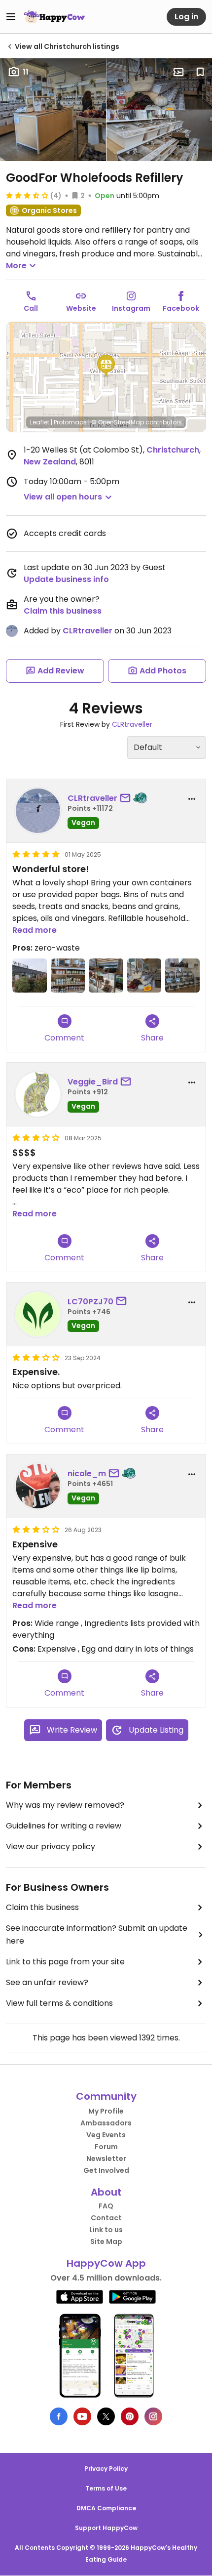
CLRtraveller (88, 631)
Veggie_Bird (93, 1082)
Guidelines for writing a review (64, 1826)
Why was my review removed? (65, 1805)
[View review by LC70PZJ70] (38, 1314)
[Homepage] (54, 17)
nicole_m (87, 1474)
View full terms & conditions (59, 2003)
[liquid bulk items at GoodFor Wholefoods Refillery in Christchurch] (182, 976)
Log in (186, 17)
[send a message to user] (127, 798)
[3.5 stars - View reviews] (27, 195)
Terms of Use (106, 2488)
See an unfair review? (47, 1982)
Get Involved (106, 2170)
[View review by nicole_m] (38, 1486)
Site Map (106, 2242)
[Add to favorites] (200, 72)
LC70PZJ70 (90, 1302)
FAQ (106, 2206)
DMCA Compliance (106, 2508)
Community (106, 2096)
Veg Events (106, 2135)
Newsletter (106, 2159)
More (16, 266)
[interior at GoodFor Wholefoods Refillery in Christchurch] (106, 976)
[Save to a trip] (178, 72)
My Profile (106, 2111)
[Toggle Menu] (11, 17)
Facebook (181, 308)
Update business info (66, 579)
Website (81, 308)
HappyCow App (106, 2263)
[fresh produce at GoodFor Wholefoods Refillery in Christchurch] (144, 976)
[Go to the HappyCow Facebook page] (59, 2416)
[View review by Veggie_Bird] (38, 1094)
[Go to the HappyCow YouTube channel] (82, 2416)
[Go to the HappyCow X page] (106, 2416)
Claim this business (63, 611)
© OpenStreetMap (118, 422)
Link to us (106, 2230)
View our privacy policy (51, 1847)
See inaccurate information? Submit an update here (97, 1934)
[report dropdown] (192, 799)
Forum (106, 2147)
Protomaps (70, 422)
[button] (106, 366)
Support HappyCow (106, 2528)
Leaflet (40, 422)
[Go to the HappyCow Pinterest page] (130, 2416)
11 (26, 72)
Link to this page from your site (65, 1962)
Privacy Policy (106, 2469)
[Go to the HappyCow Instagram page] (153, 2416)
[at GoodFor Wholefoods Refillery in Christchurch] (30, 976)
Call (31, 308)
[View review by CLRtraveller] (38, 811)
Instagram (131, 308)
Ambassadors (106, 2123)
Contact (106, 2218)
